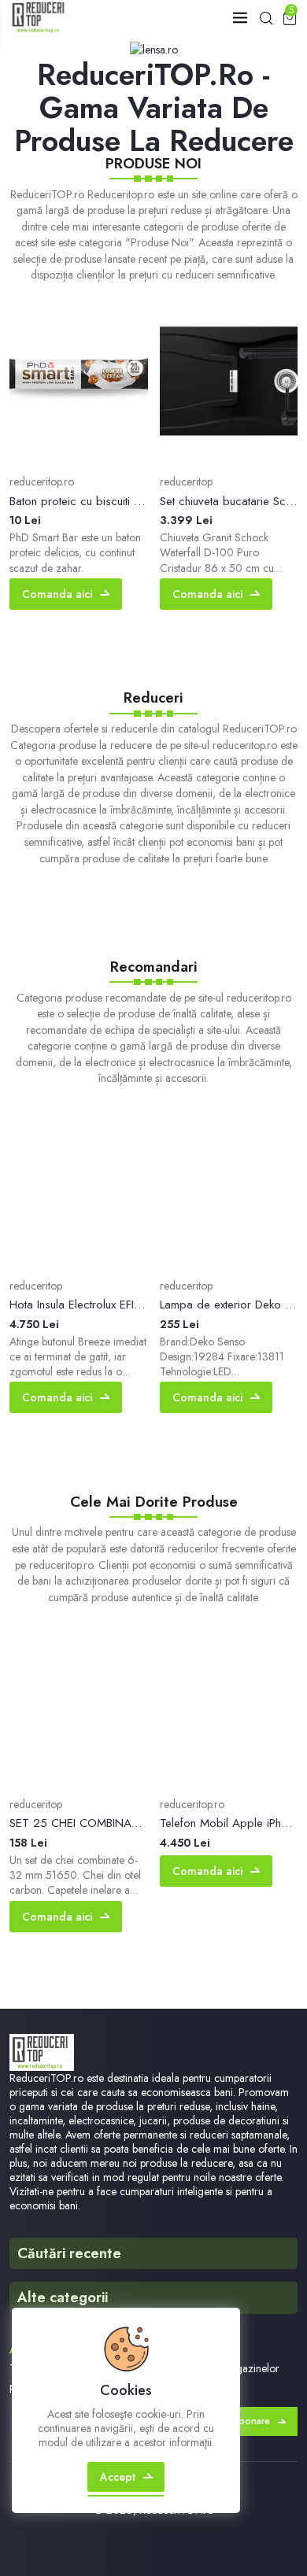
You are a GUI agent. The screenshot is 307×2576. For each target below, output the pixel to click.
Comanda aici (57, 594)
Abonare (251, 2421)
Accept (118, 2477)
